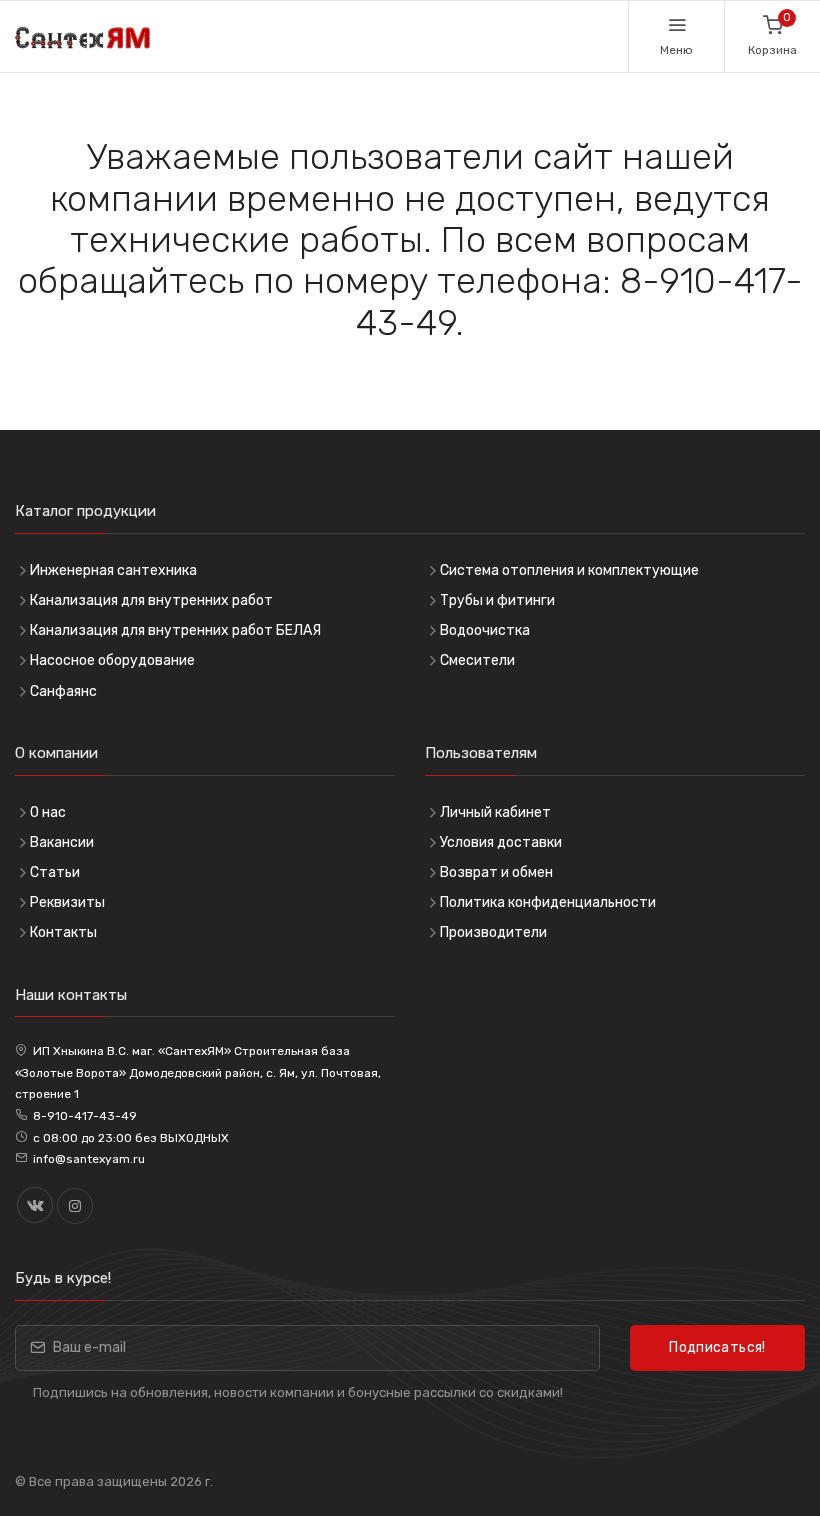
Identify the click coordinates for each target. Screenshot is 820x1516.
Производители (493, 932)
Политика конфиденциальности (548, 902)
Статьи (55, 872)
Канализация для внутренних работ (151, 600)
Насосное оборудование (112, 660)
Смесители (477, 660)
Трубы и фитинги (497, 600)
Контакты (63, 932)
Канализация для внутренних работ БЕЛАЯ (175, 630)
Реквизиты (67, 902)
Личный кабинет (495, 812)
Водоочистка (485, 630)
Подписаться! (717, 1347)
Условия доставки (501, 842)
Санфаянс (63, 691)
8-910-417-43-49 (85, 1116)
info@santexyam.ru (89, 1159)
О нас (48, 812)
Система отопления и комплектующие (569, 570)
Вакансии (62, 842)
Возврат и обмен (496, 872)
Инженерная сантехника (113, 570)
